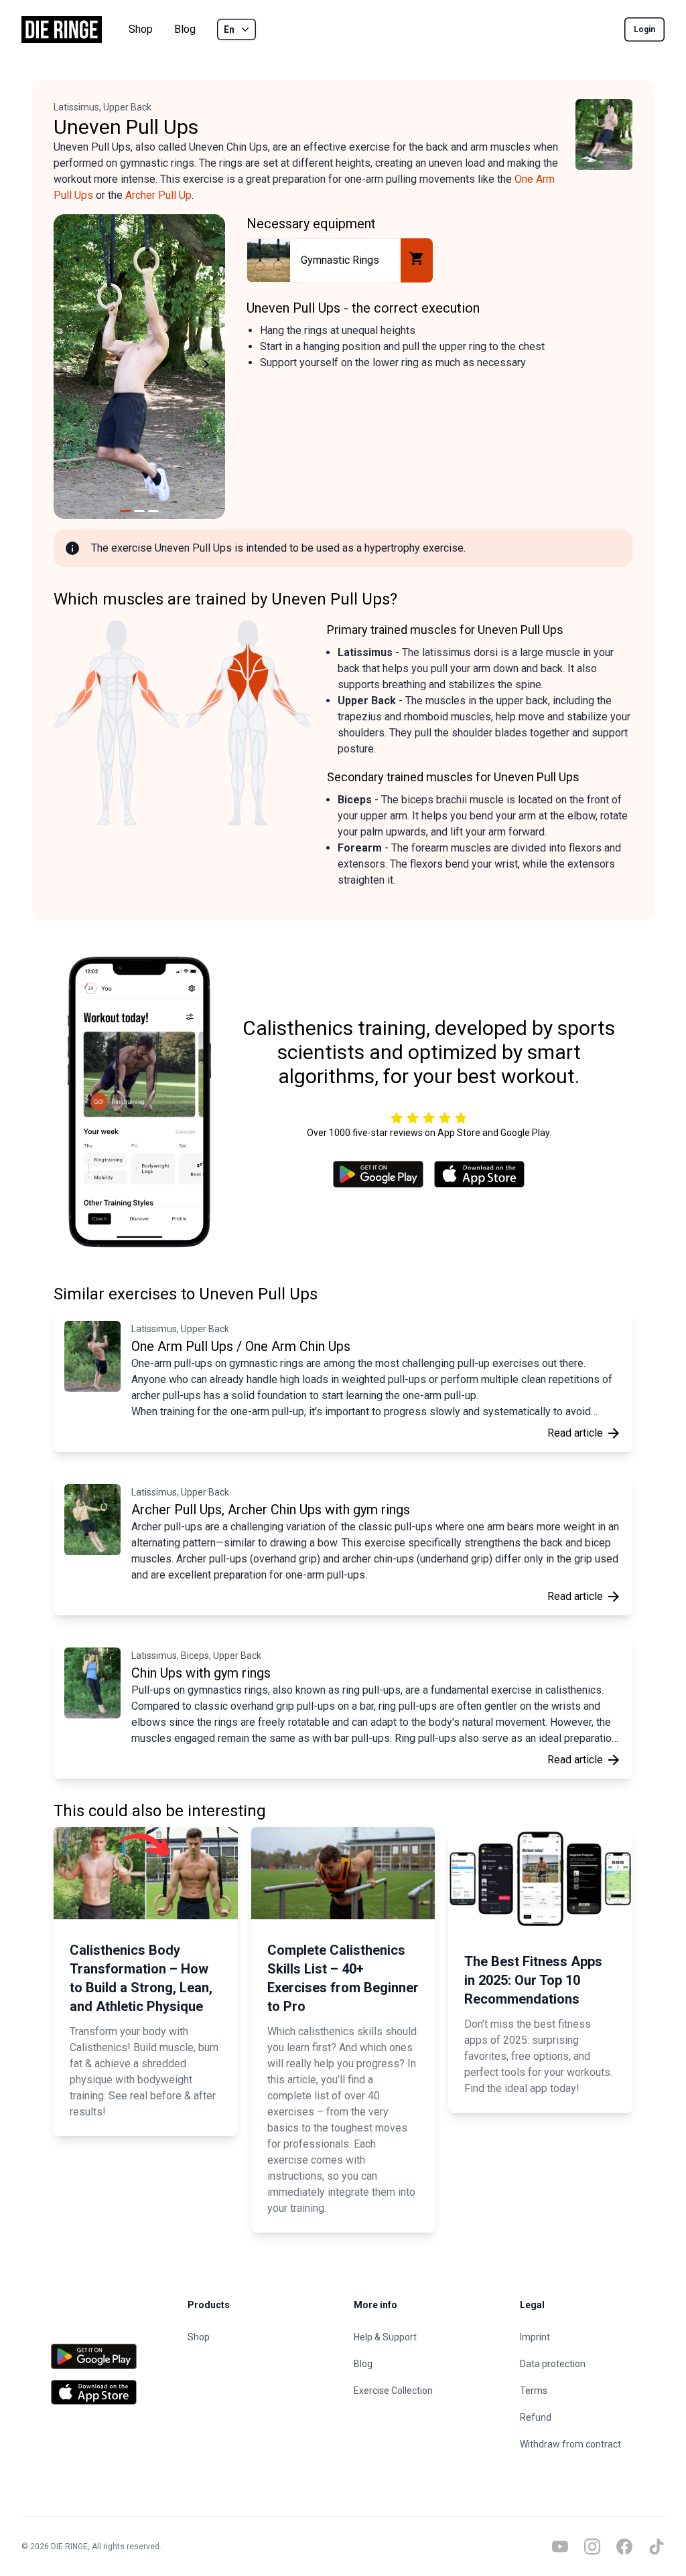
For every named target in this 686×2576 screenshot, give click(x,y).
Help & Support (385, 2337)
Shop (141, 29)
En (229, 29)
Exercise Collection (393, 2391)
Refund (536, 2417)
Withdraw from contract (570, 2444)
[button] (70, 367)
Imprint (535, 2337)
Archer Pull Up (158, 195)
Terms (534, 2391)
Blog (185, 29)
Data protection (553, 2364)
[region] (139, 367)
